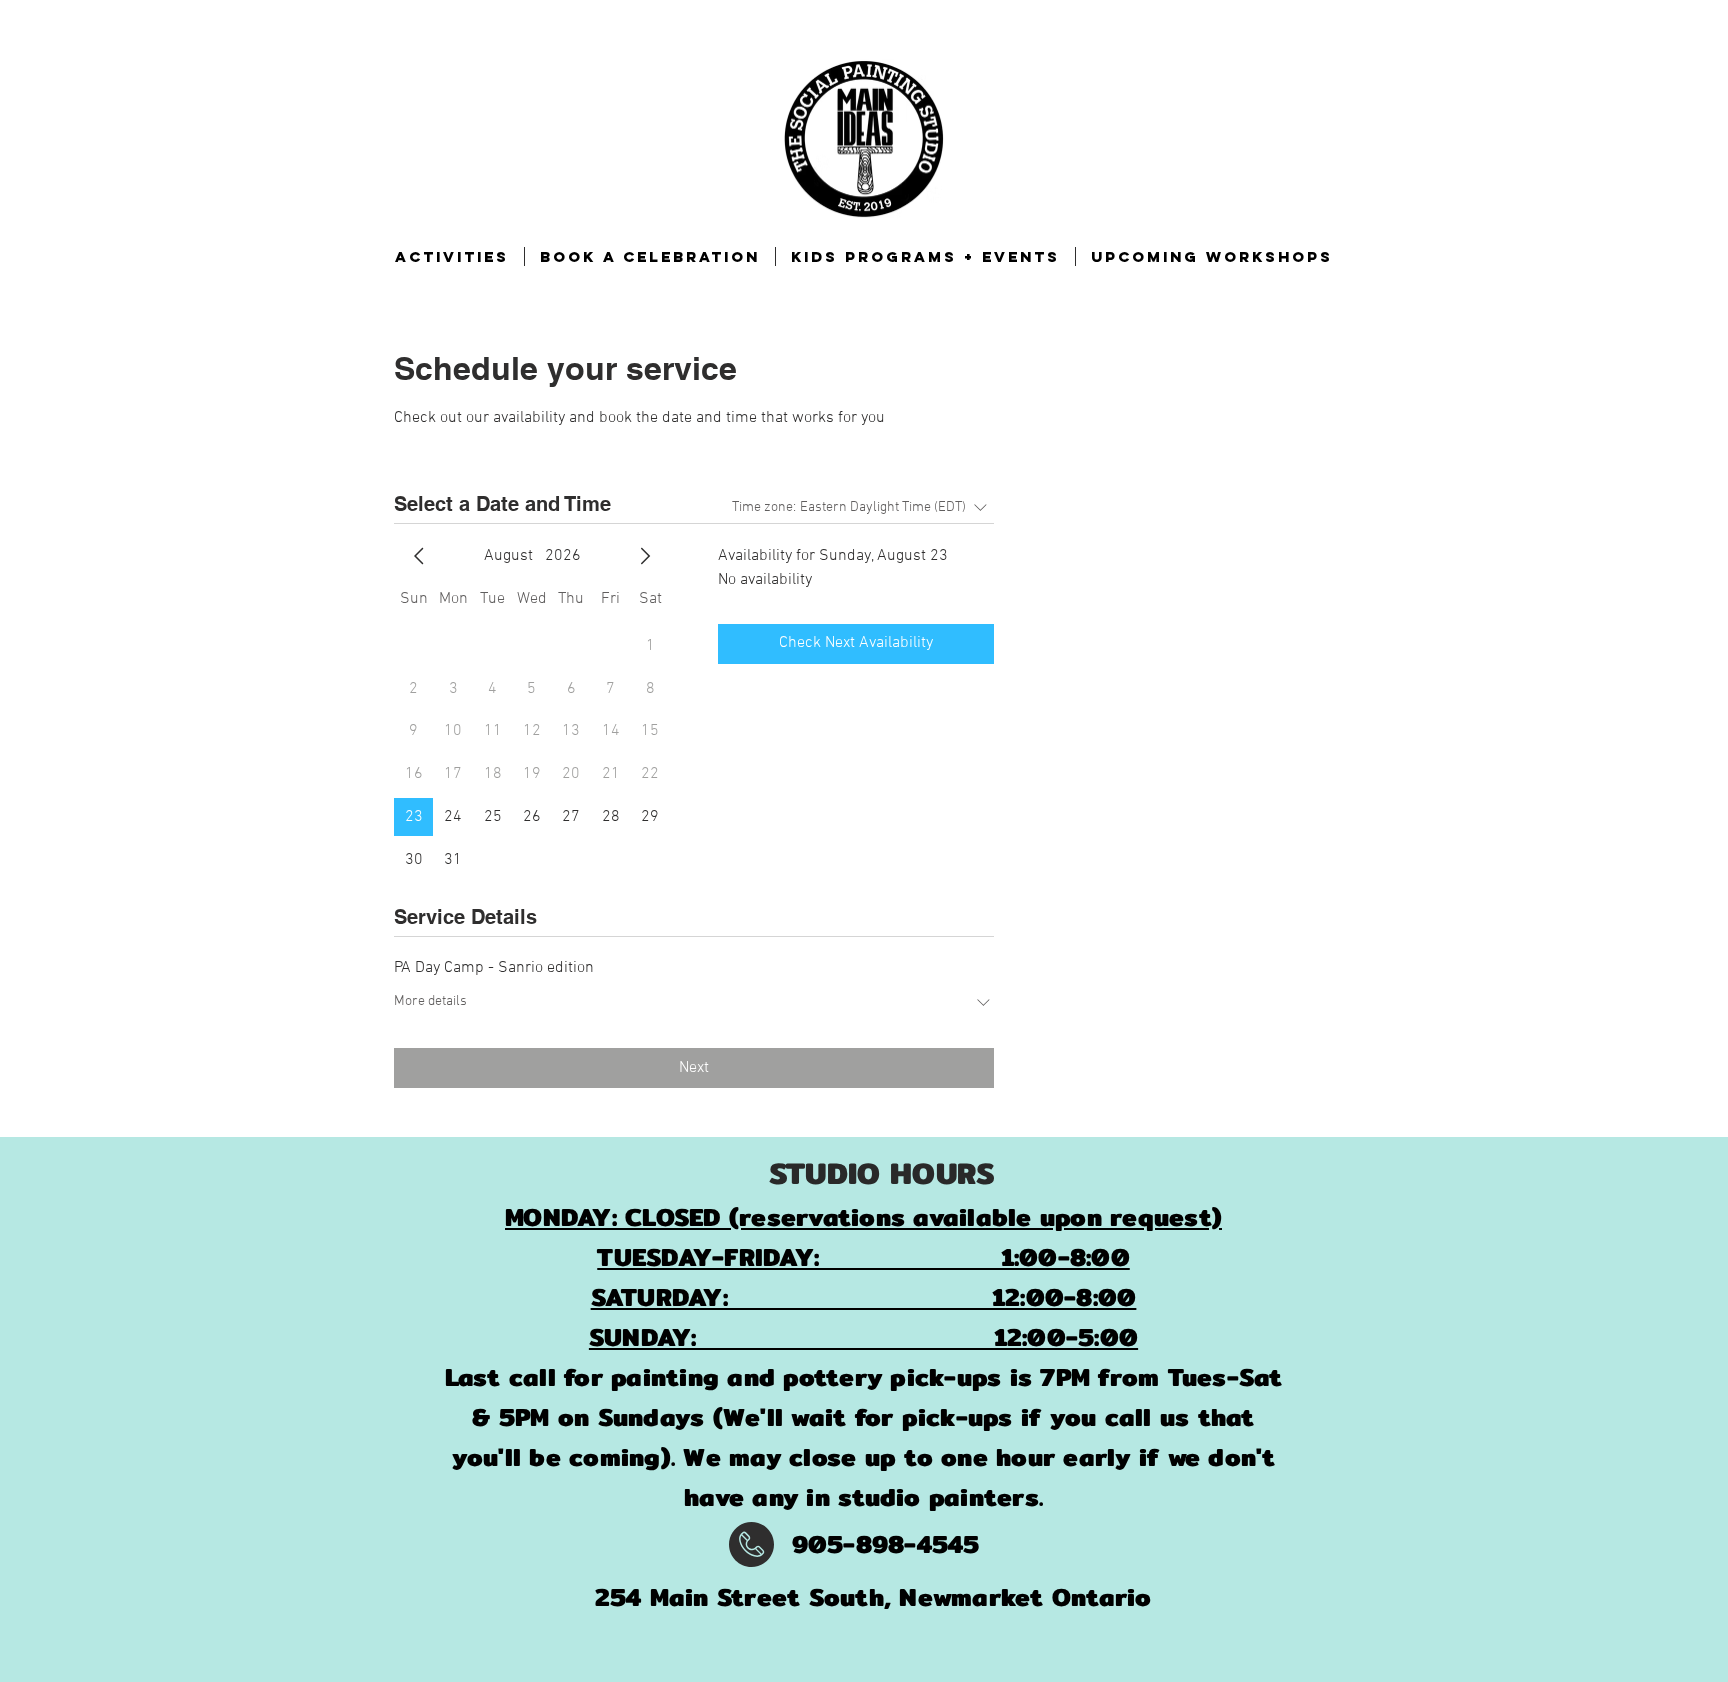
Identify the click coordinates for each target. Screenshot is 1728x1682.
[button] (452, 256)
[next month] (645, 556)
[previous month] (419, 556)
